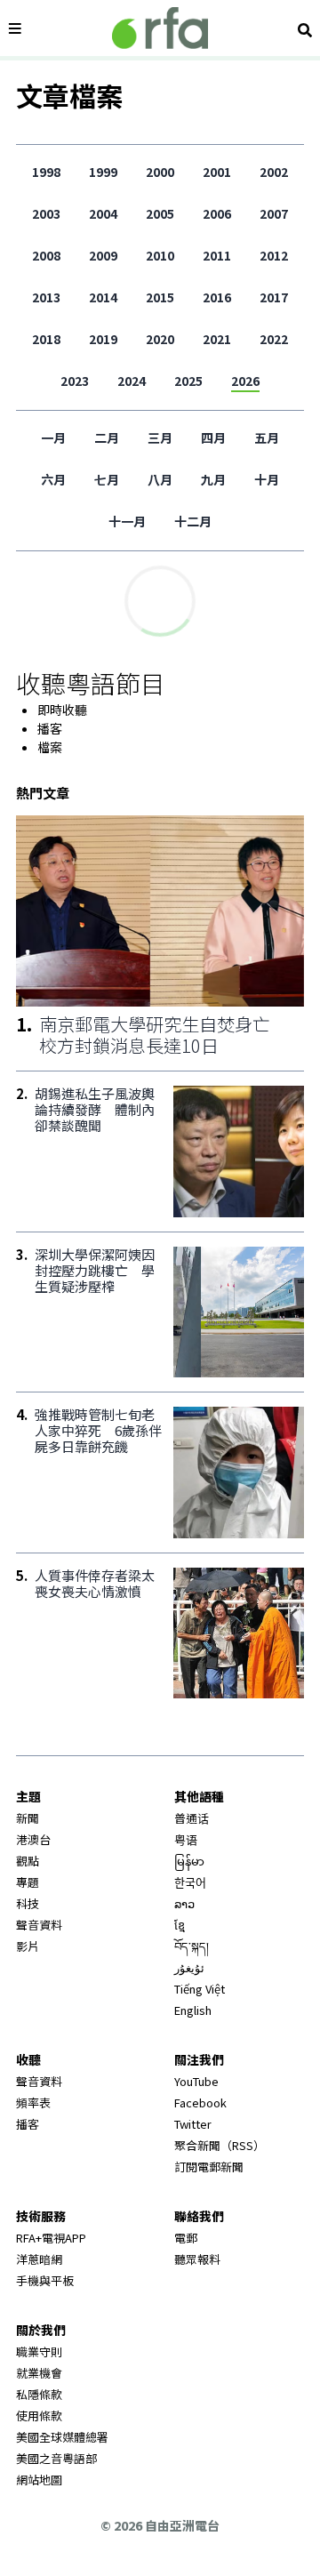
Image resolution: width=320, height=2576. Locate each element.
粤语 (186, 1839)
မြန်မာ (189, 1861)
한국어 (190, 1882)
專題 (28, 1882)
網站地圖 (39, 2480)
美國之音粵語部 (56, 2458)
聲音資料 (39, 1925)
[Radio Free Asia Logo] (160, 28)
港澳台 (33, 1839)
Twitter (193, 2124)
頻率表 (33, 2103)
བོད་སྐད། (192, 1946)
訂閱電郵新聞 (209, 2167)
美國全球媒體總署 (62, 2437)
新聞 (28, 1818)
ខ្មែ (180, 1925)
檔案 (50, 747)
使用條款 (39, 2416)
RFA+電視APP (51, 2238)
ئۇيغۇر (189, 1967)
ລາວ (184, 1903)
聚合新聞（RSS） (220, 2145)
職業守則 (39, 2351)
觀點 (28, 1861)
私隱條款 (39, 2394)
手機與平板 (45, 2280)
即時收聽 (62, 710)
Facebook (200, 2103)
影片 (28, 1946)
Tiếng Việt (200, 1989)
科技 (28, 1903)
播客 (50, 728)
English (193, 2010)
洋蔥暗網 (39, 2259)
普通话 (192, 1818)
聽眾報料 (197, 2259)
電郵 (186, 2238)
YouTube (196, 2081)
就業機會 (39, 2373)
